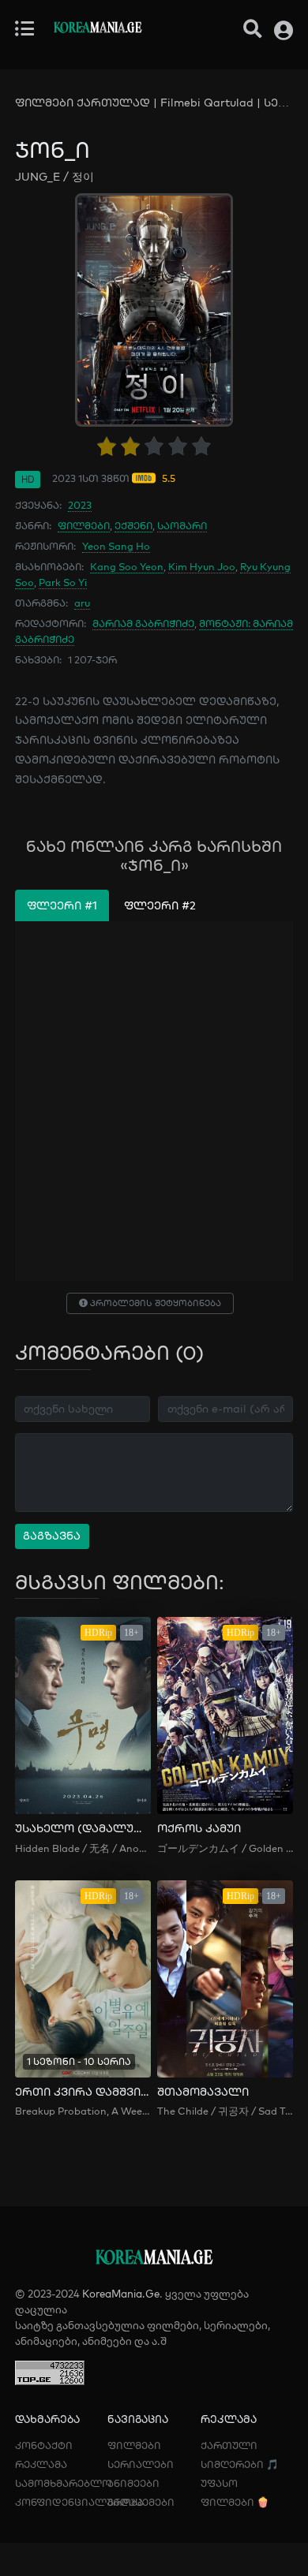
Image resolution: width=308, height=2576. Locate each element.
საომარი (182, 525)
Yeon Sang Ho (116, 546)
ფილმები (84, 525)
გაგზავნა (52, 1536)
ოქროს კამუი (199, 1829)
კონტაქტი (44, 2445)
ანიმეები (133, 2483)
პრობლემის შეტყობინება (154, 1303)
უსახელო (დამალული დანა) (83, 1829)
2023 (80, 505)
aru (82, 603)
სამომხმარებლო (63, 2483)
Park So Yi (63, 582)
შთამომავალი (203, 2092)
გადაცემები (141, 2502)
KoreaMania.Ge (121, 2294)
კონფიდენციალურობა (79, 2502)
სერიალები (141, 2464)
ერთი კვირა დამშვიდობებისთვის (83, 2092)
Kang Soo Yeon (127, 566)
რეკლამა (41, 2464)
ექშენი (133, 525)
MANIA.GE (98, 29)
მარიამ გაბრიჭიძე (143, 623)
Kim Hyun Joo (202, 566)
